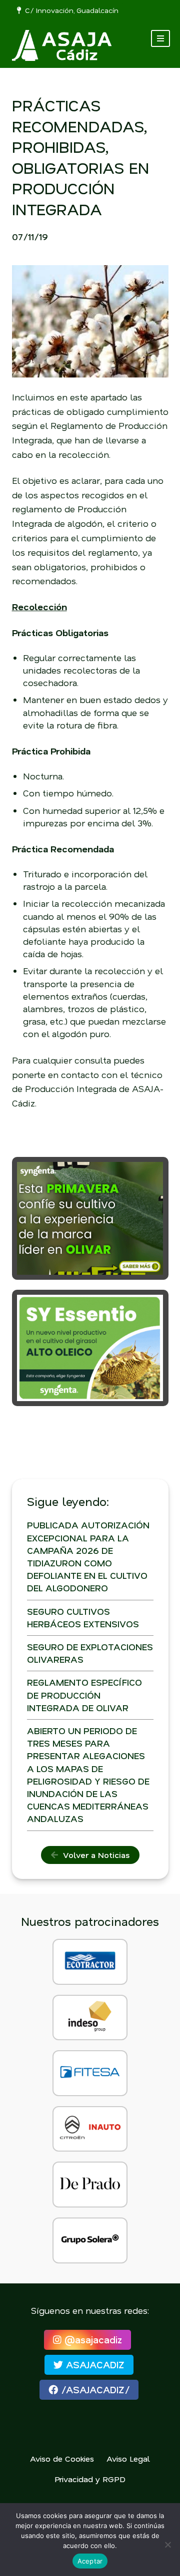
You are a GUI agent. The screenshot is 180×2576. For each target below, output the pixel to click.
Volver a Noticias (94, 1855)
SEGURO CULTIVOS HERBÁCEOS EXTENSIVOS (83, 1618)
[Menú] (160, 38)
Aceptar (90, 2561)
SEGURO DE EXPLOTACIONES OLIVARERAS (90, 1653)
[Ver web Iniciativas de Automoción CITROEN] (90, 2129)
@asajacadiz (92, 2340)
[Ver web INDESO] (90, 2018)
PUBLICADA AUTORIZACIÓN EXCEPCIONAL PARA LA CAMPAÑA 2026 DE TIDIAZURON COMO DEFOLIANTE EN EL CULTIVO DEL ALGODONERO (88, 1556)
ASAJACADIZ (94, 2365)
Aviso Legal (128, 2458)
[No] (167, 2545)
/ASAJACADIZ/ (94, 2390)
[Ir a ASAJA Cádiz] (62, 45)
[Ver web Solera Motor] (90, 2240)
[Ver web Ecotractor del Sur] (90, 1962)
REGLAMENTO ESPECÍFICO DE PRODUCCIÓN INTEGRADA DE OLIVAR (84, 1695)
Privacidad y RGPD (90, 2479)
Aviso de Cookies (62, 2458)
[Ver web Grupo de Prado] (90, 2185)
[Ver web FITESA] (90, 2073)
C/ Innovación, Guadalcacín (70, 10)
